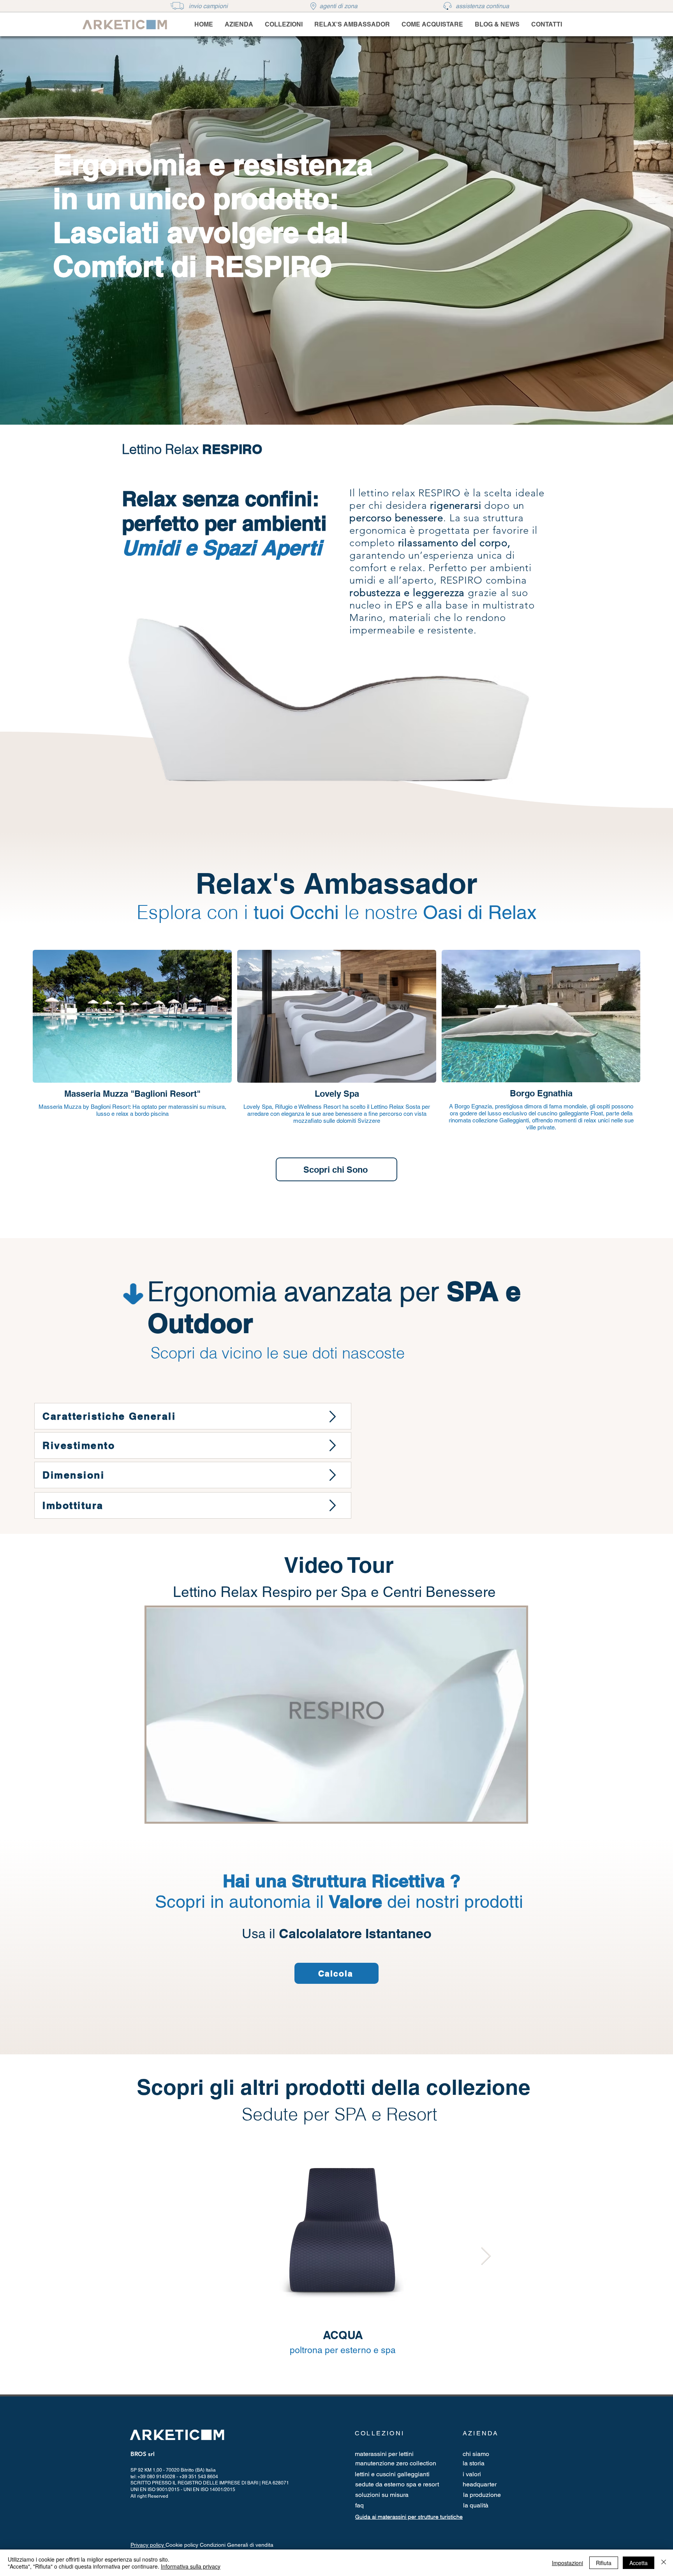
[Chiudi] (664, 2563)
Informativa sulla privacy (191, 2566)
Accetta (639, 2563)
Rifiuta (604, 2563)
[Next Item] (486, 2256)
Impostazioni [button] (567, 2563)
